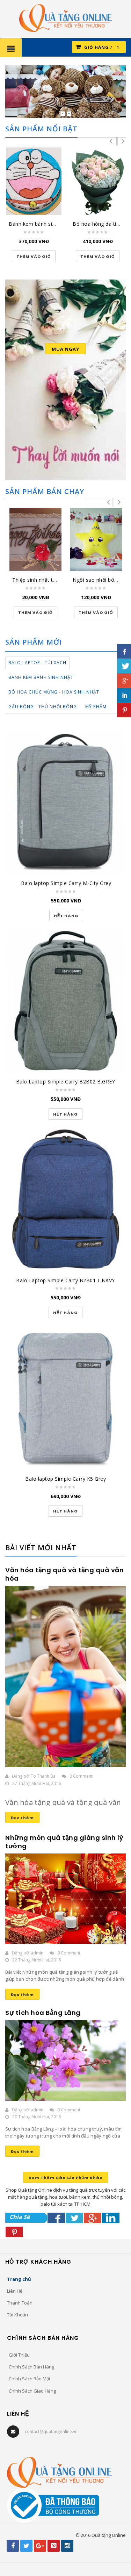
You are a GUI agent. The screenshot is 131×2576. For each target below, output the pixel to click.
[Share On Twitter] (74, 2218)
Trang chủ (19, 2279)
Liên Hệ (15, 2291)
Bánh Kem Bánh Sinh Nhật (41, 677)
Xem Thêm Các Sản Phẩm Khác (65, 2178)
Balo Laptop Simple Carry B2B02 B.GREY (66, 1082)
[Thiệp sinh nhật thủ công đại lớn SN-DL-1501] (35, 540)
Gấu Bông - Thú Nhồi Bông (43, 707)
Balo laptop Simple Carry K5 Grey (65, 1479)
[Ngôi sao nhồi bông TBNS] (96, 540)
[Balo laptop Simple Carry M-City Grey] (66, 803)
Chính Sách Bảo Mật (30, 2379)
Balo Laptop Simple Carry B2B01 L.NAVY (65, 1280)
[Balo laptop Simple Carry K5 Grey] (65, 1398)
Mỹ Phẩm (96, 707)
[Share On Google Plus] (93, 2218)
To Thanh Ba (43, 1776)
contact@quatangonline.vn (51, 2432)
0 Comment (81, 1776)
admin (37, 1953)
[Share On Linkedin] (111, 2218)
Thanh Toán (20, 2303)
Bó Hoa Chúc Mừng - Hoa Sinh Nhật (54, 692)
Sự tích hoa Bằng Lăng (43, 2013)
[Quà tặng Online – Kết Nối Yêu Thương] (65, 17)
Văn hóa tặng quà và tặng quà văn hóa (64, 1574)
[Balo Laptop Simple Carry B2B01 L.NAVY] (65, 1199)
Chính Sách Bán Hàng (31, 2367)
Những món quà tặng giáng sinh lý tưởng (64, 1842)
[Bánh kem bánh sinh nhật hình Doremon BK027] (34, 181)
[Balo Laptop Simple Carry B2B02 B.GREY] (65, 1001)
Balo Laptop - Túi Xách (37, 663)
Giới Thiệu (19, 2355)
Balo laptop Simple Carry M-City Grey (66, 883)
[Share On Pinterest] (14, 2232)
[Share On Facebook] (56, 2218)
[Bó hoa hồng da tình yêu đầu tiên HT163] (98, 181)
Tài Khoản (17, 2315)
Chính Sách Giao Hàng (32, 2391)
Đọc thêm (22, 1818)
